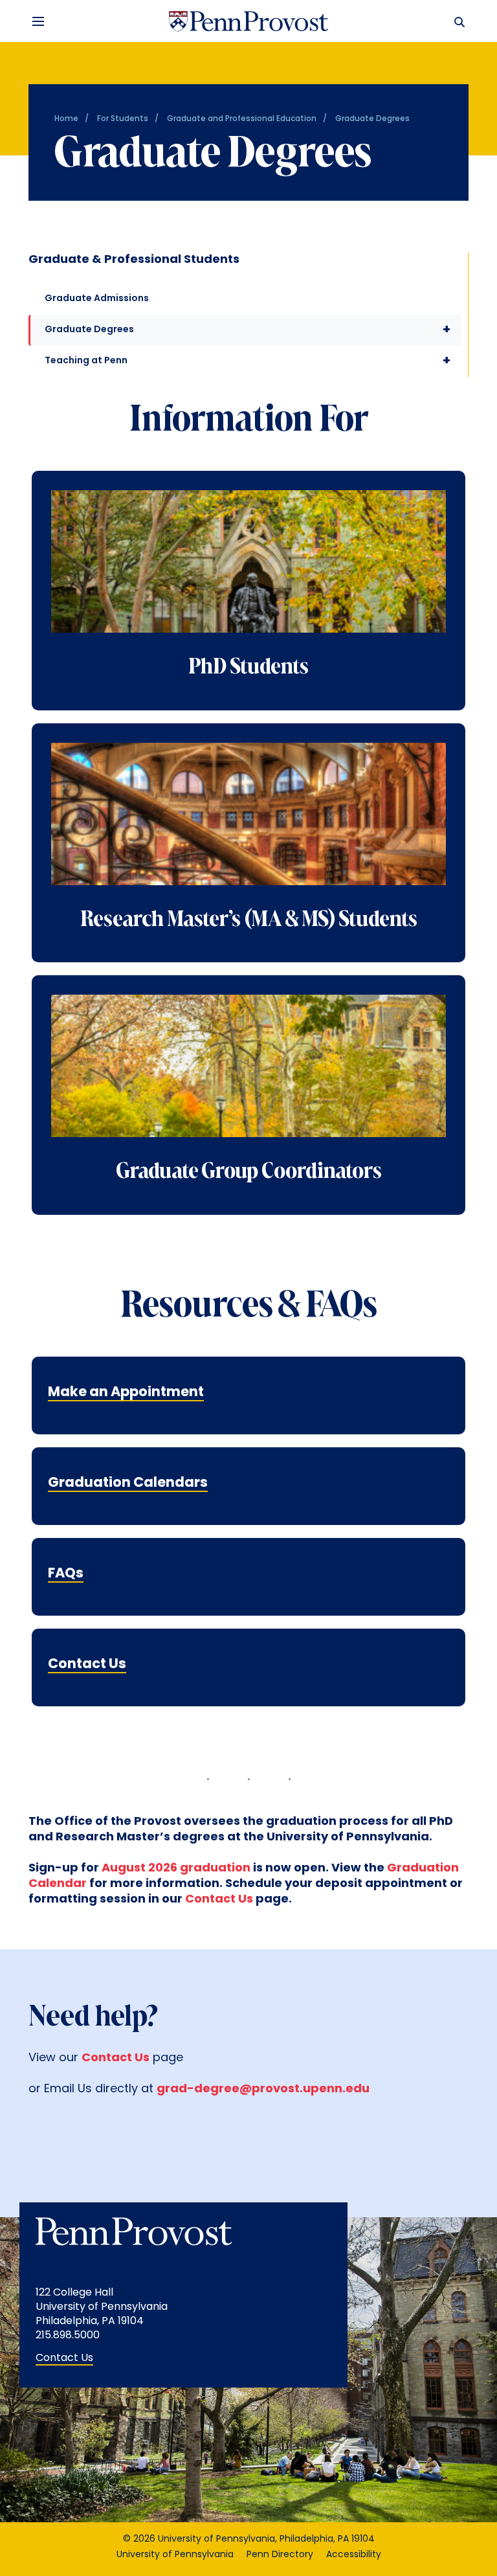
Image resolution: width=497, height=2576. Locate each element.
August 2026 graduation (176, 1869)
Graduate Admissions (97, 299)
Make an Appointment (126, 1393)
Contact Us (87, 1665)
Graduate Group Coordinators (249, 1172)
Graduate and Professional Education (242, 119)
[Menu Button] (38, 21)
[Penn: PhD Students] (248, 573)
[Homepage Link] (248, 21)
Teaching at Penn (248, 361)
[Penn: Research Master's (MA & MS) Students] (248, 826)
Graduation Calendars (128, 1483)
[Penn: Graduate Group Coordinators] (248, 1078)
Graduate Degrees (248, 330)
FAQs (66, 1574)
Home (66, 119)
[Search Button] (457, 21)
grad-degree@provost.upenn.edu (263, 2090)
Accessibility (354, 2555)
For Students (123, 119)
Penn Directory (280, 2555)
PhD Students (248, 668)
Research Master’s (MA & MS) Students (249, 920)
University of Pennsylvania (175, 2555)
